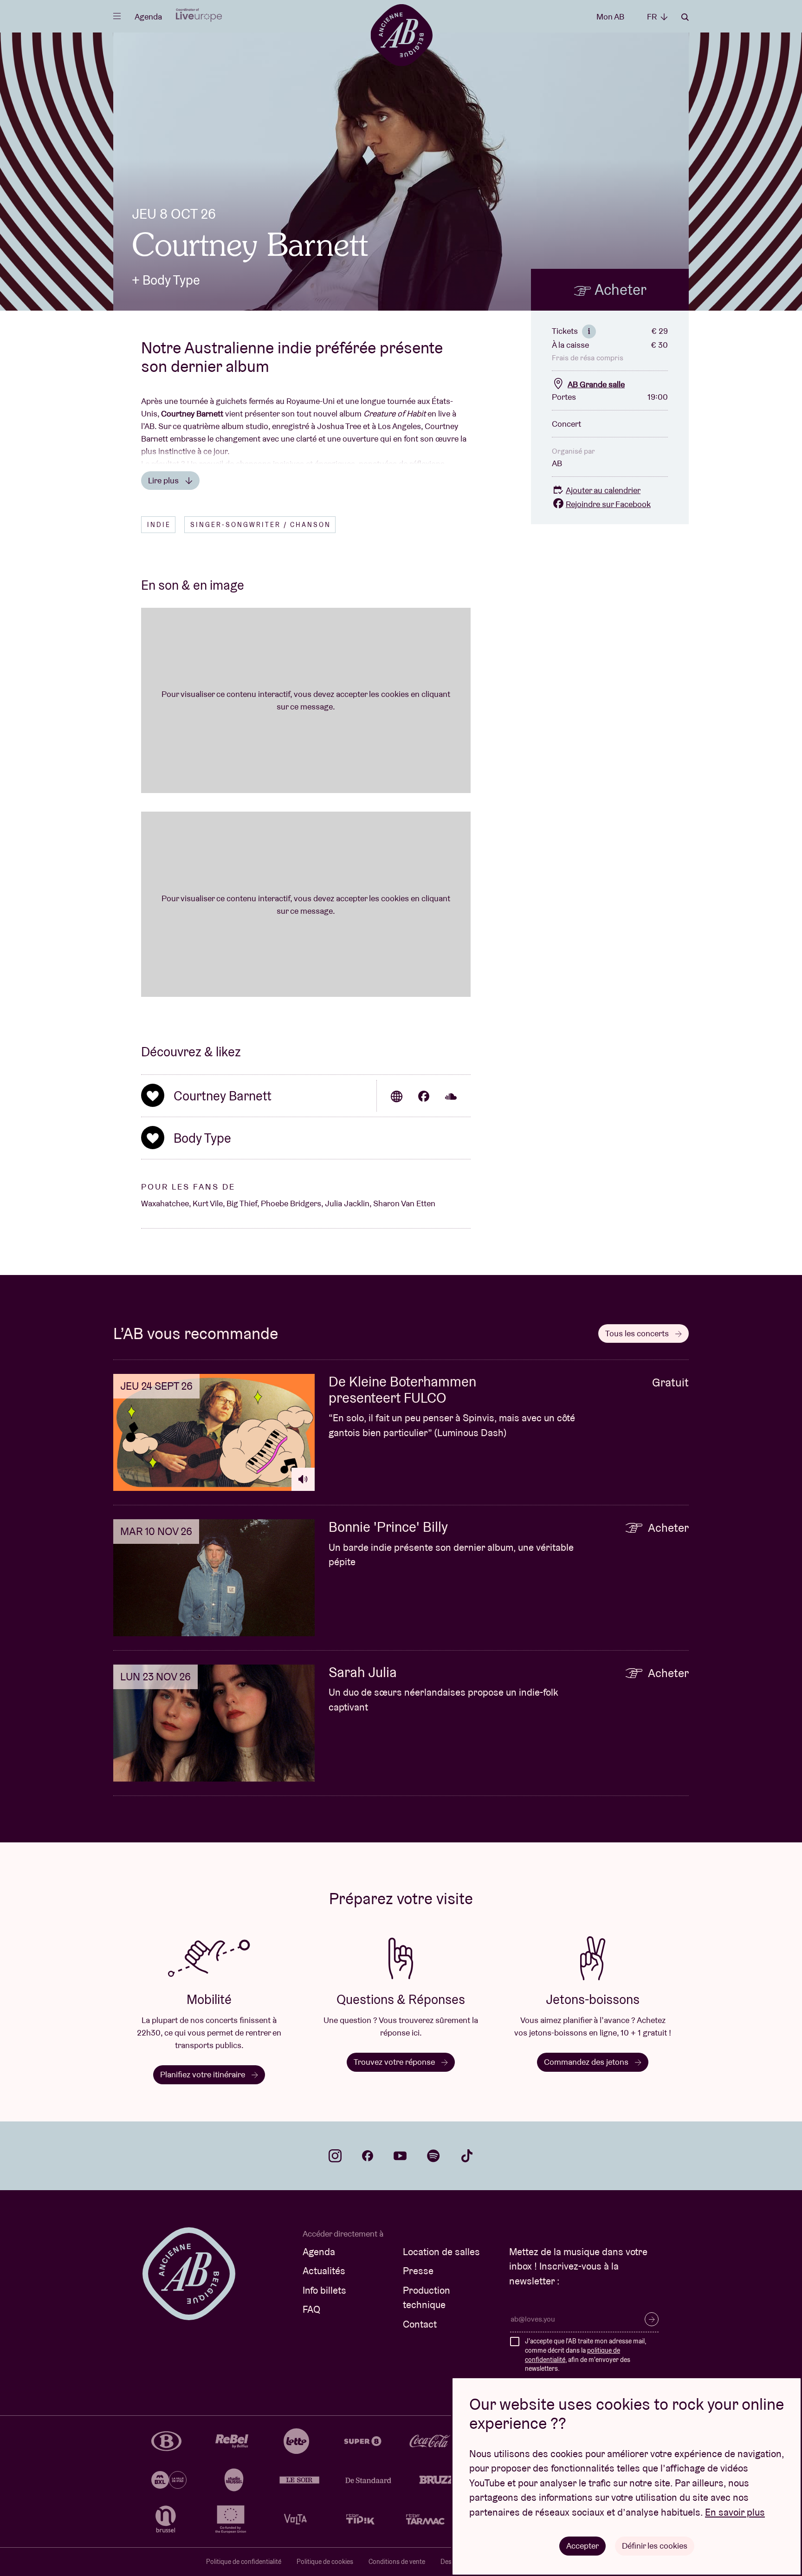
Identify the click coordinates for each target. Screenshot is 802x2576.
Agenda (148, 16)
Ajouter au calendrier (603, 490)
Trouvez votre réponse (395, 2062)
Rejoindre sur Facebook (608, 504)
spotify (433, 2156)
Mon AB (610, 16)
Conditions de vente (397, 2562)
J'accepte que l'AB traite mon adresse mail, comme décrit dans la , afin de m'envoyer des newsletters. (585, 2355)
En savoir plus (735, 2512)
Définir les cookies (655, 2546)
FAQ (311, 2309)
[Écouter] (303, 1479)
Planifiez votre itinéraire (204, 2074)
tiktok (467, 2156)
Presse (418, 2271)
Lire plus (164, 480)
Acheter (619, 289)
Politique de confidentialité (244, 2562)
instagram (335, 2156)
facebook (368, 2156)
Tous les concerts (638, 1333)
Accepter (582, 2546)
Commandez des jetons (587, 2062)
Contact (420, 2324)
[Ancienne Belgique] (401, 35)
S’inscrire (652, 2319)
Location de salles (441, 2252)
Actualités (324, 2271)
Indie (159, 525)
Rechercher (685, 17)
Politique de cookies (325, 2562)
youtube (400, 2156)
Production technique (427, 2298)
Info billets (324, 2290)
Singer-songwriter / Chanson (261, 525)
